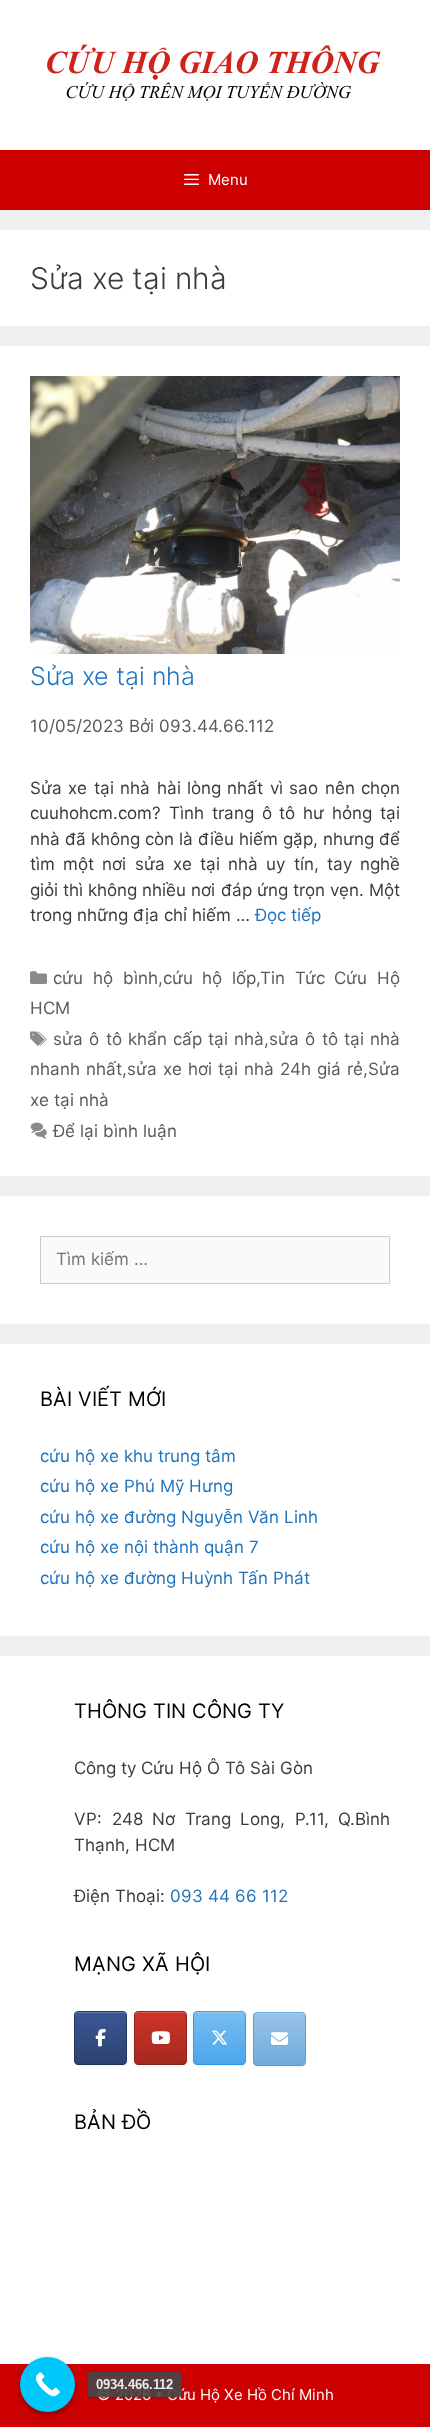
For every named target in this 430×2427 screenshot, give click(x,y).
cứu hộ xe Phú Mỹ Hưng (136, 1486)
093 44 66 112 (229, 1896)
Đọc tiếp (288, 915)
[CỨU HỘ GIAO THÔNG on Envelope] (279, 2039)
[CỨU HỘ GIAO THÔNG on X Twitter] (219, 2038)
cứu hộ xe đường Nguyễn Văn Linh (179, 1517)
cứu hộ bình (105, 978)
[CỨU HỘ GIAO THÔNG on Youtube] (160, 2038)
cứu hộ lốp (209, 978)
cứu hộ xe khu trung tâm (138, 1456)
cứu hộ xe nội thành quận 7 (149, 1547)
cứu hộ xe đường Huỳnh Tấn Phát (175, 1578)
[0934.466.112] (47, 2384)
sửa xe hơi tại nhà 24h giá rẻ (245, 1069)
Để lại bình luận (115, 1131)
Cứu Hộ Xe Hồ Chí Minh (250, 2394)
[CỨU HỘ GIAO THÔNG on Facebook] (100, 2038)
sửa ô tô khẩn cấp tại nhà (158, 1039)
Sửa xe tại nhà (112, 676)
